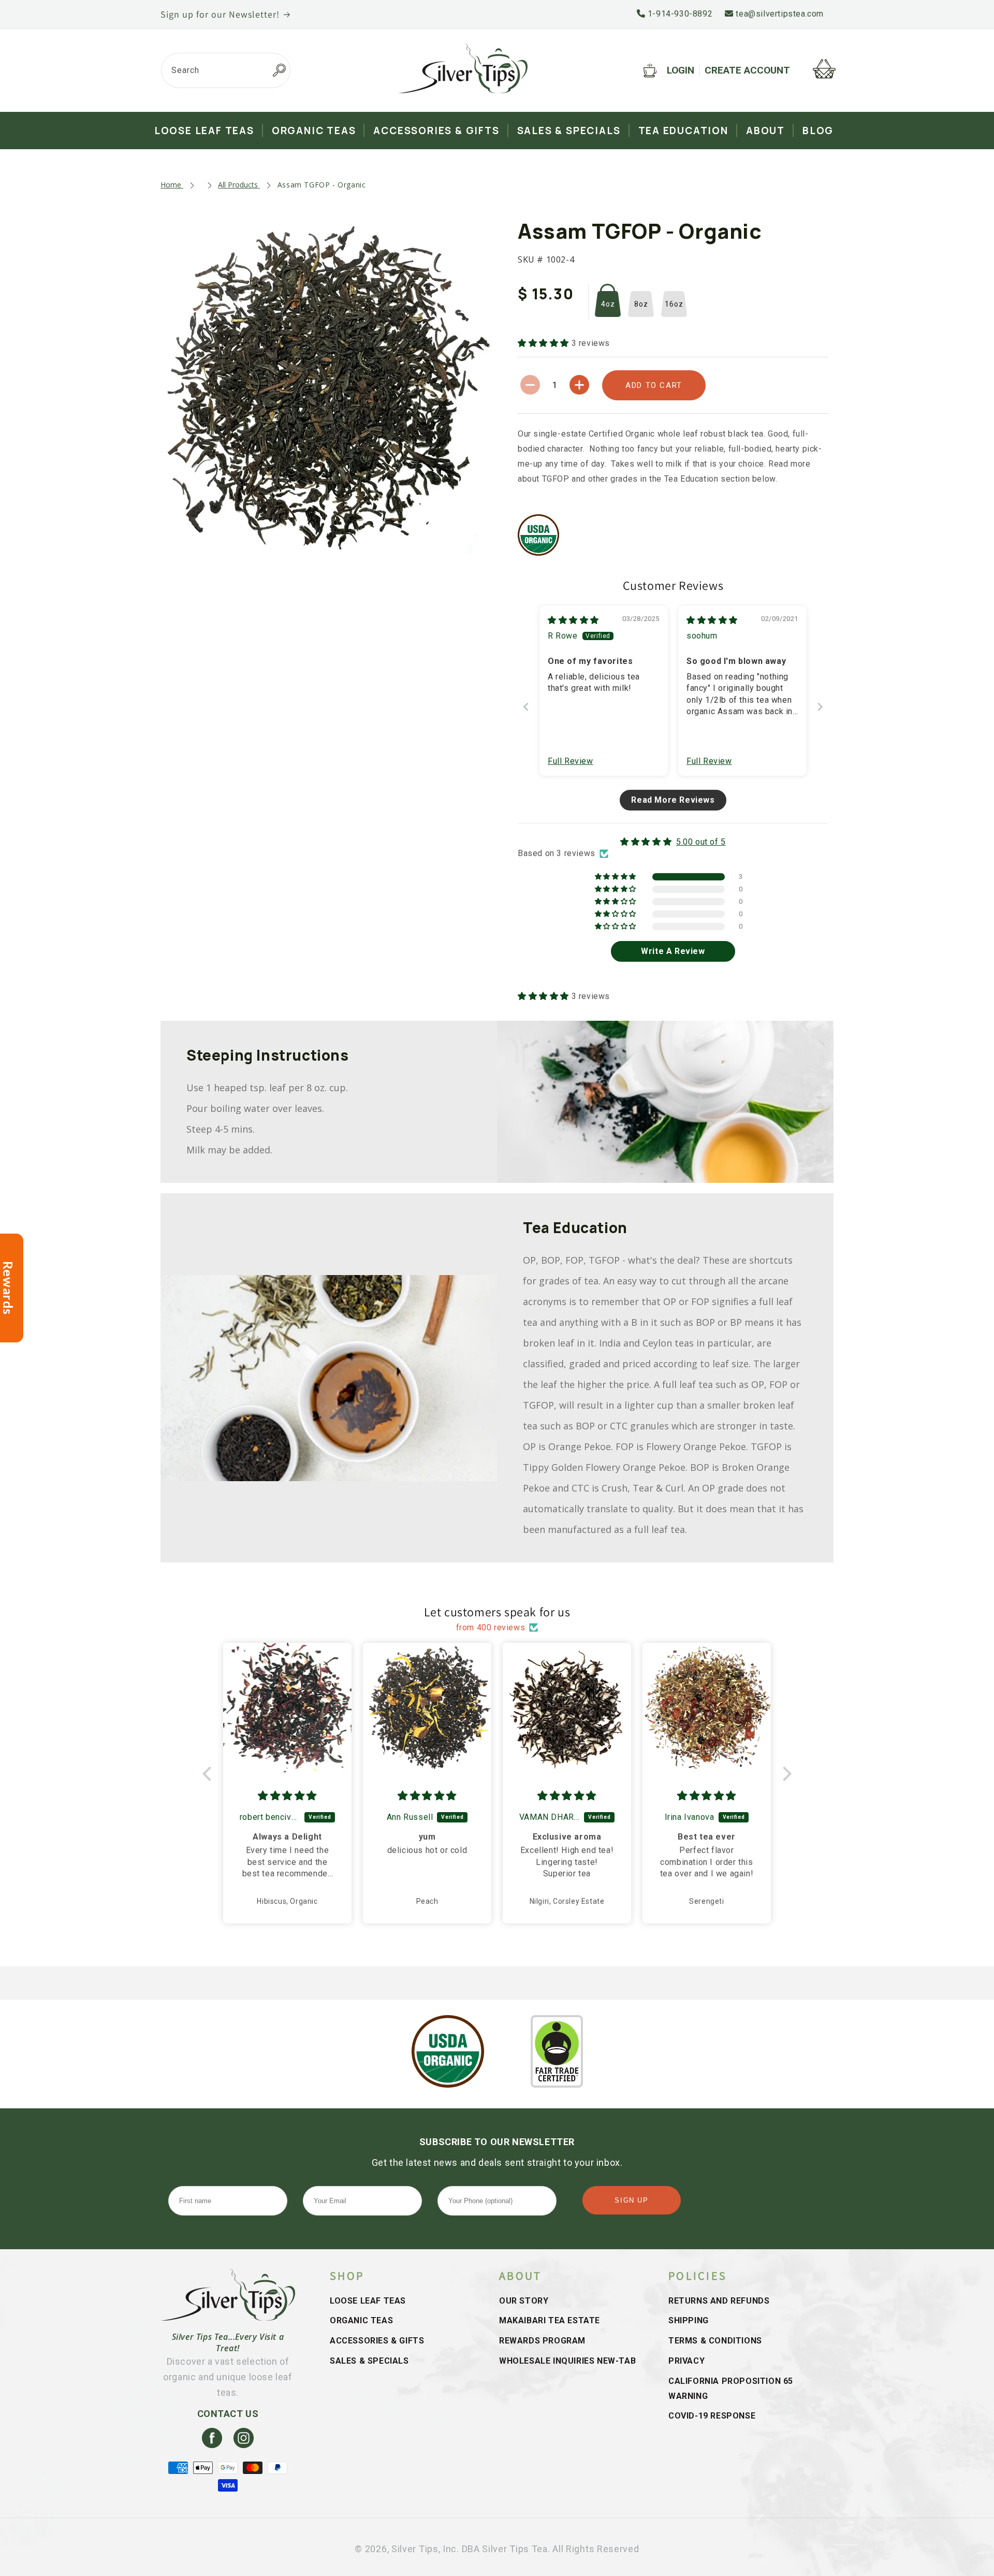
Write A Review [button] (673, 951)
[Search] (279, 70)
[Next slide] (820, 707)
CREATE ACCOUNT (747, 70)
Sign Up (631, 2200)
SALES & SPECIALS (369, 2361)
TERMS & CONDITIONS (715, 2341)
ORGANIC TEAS (361, 2320)
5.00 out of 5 (701, 842)
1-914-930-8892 (679, 14)
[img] (573, 620)
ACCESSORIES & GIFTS (377, 2341)
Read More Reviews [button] (673, 800)
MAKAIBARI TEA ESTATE (550, 2320)
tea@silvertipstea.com (779, 14)
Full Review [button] (571, 761)
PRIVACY (686, 2361)
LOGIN (681, 70)
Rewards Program (542, 2341)
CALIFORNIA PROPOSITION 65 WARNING (731, 2389)
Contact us (228, 2414)
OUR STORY (524, 2301)
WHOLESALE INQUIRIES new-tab (567, 2361)
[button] (545, 343)
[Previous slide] (526, 707)
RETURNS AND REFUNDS (719, 2301)
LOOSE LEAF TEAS (368, 2301)
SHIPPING (689, 2320)
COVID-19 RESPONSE (712, 2416)
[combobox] (226, 70)
